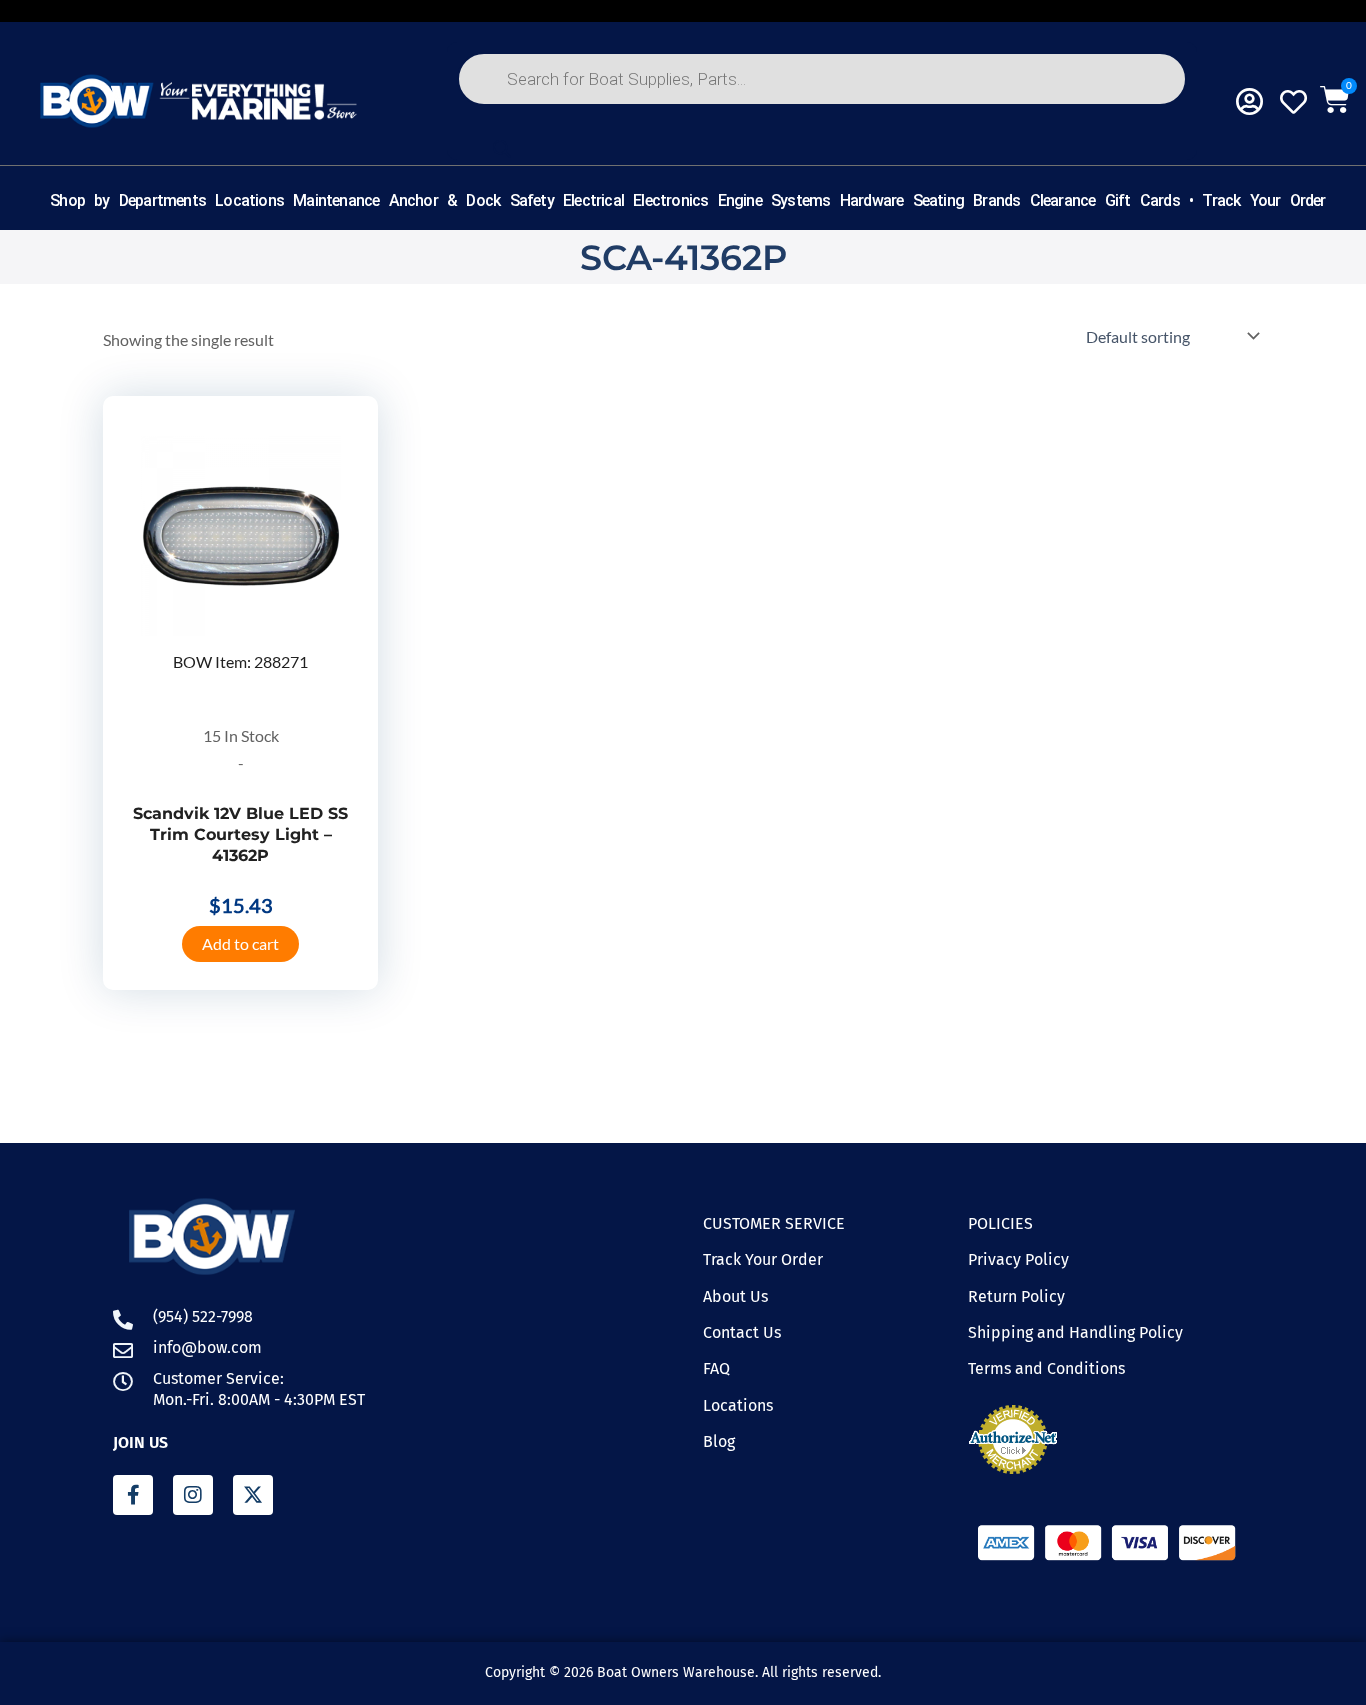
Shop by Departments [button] (128, 200)
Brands (996, 200)
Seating (938, 200)
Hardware (872, 200)
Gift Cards (1142, 200)
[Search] (501, 149)
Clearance (1063, 200)
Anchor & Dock (445, 200)
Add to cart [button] (240, 943)
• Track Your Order (1257, 200)
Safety (532, 200)
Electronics (670, 200)
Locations (249, 200)
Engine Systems (774, 200)
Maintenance (336, 200)
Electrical (593, 200)
